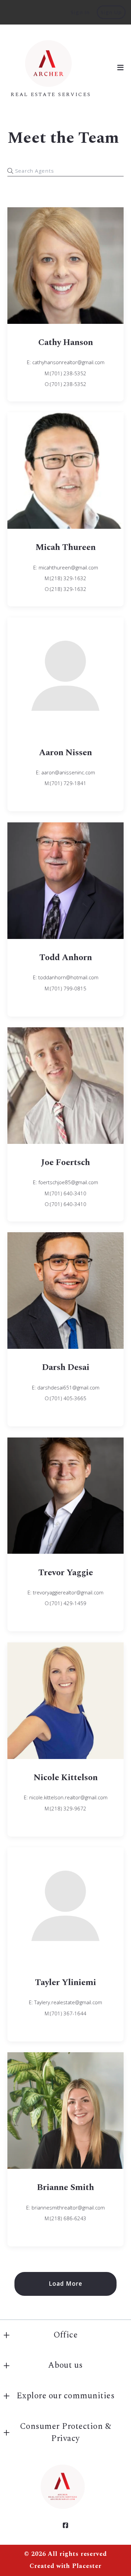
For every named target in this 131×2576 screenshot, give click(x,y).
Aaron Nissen (65, 753)
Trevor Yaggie (66, 1573)
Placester (87, 2566)
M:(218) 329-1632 (65, 578)
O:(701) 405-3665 (65, 1398)
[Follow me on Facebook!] (65, 2526)
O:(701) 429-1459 (65, 1603)
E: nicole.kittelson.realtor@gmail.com (66, 1797)
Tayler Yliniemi (65, 1983)
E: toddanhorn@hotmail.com (66, 977)
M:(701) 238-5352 (65, 373)
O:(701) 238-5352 (65, 384)
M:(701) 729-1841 (65, 783)
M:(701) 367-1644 (65, 2013)
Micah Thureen (65, 547)
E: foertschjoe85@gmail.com (65, 1182)
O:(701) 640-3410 (65, 1204)
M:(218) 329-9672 (65, 1808)
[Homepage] (51, 62)
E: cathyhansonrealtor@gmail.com (66, 362)
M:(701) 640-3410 (65, 1193)
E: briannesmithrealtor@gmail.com (65, 2207)
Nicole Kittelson (66, 1778)
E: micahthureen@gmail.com (66, 567)
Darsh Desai (66, 1367)
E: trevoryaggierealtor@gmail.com (65, 1592)
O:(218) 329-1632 (65, 589)
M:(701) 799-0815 (65, 988)
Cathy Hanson (66, 342)
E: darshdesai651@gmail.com (66, 1387)
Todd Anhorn (66, 958)
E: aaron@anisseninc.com (65, 772)
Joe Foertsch (65, 1163)
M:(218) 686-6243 (65, 2218)
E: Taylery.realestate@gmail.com (65, 2002)
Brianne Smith (65, 2187)
